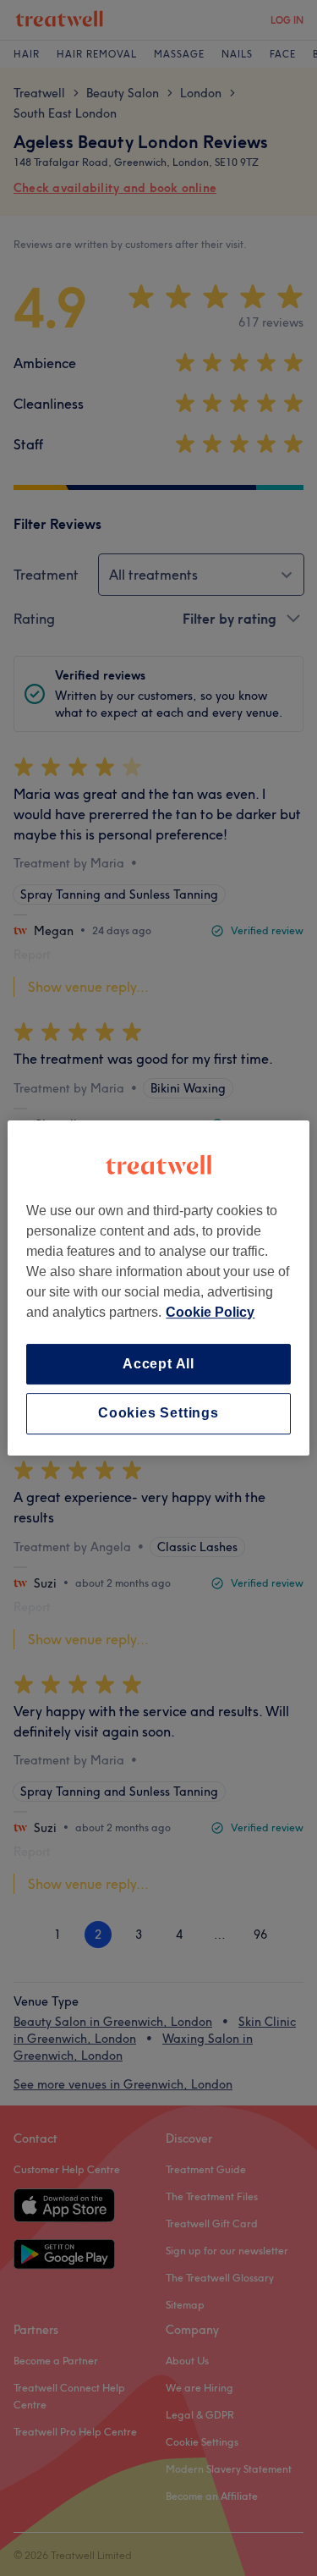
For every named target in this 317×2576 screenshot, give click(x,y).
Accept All (158, 1364)
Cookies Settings (158, 1414)
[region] (158, 1288)
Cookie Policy (210, 1312)
